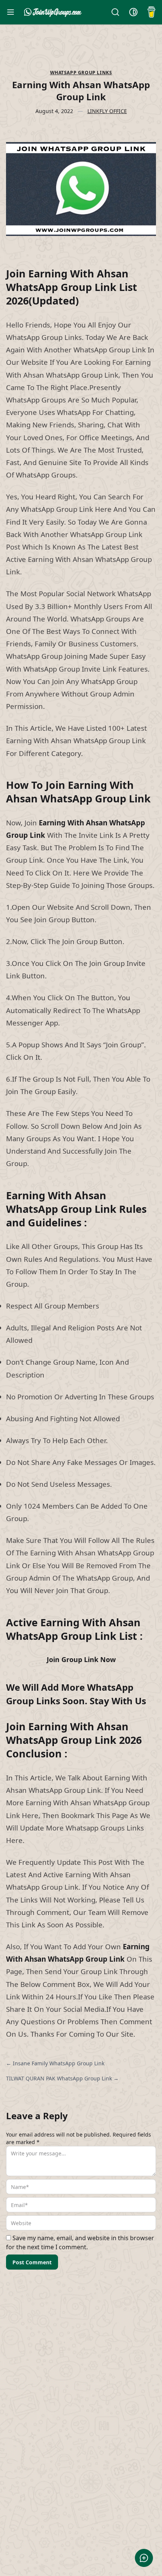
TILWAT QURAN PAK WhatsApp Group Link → (62, 2078)
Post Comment (32, 2262)
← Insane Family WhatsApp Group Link (55, 2063)
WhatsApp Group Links (81, 73)
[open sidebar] (11, 12)
